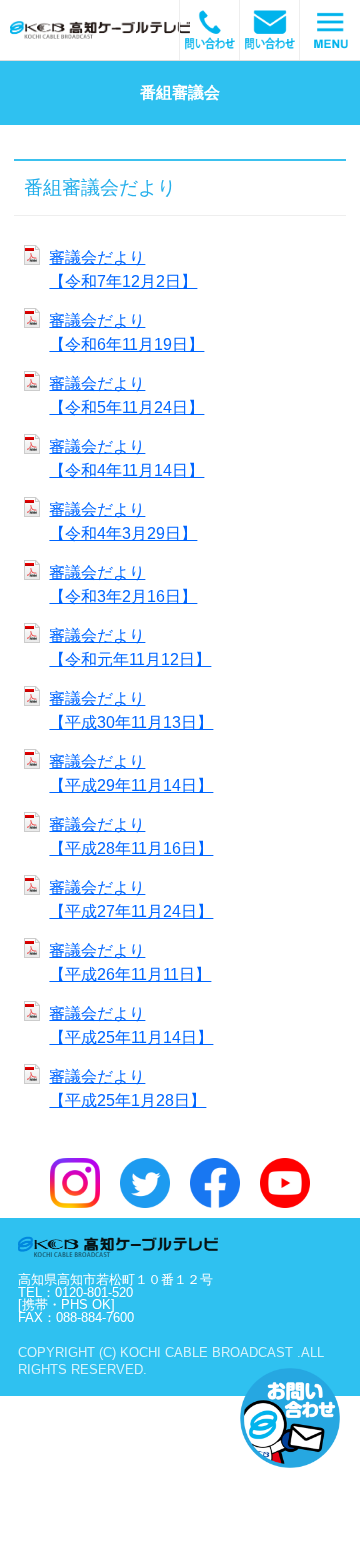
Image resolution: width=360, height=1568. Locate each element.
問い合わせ (270, 30)
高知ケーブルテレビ (125, 30)
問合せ (210, 30)
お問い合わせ (290, 1418)
